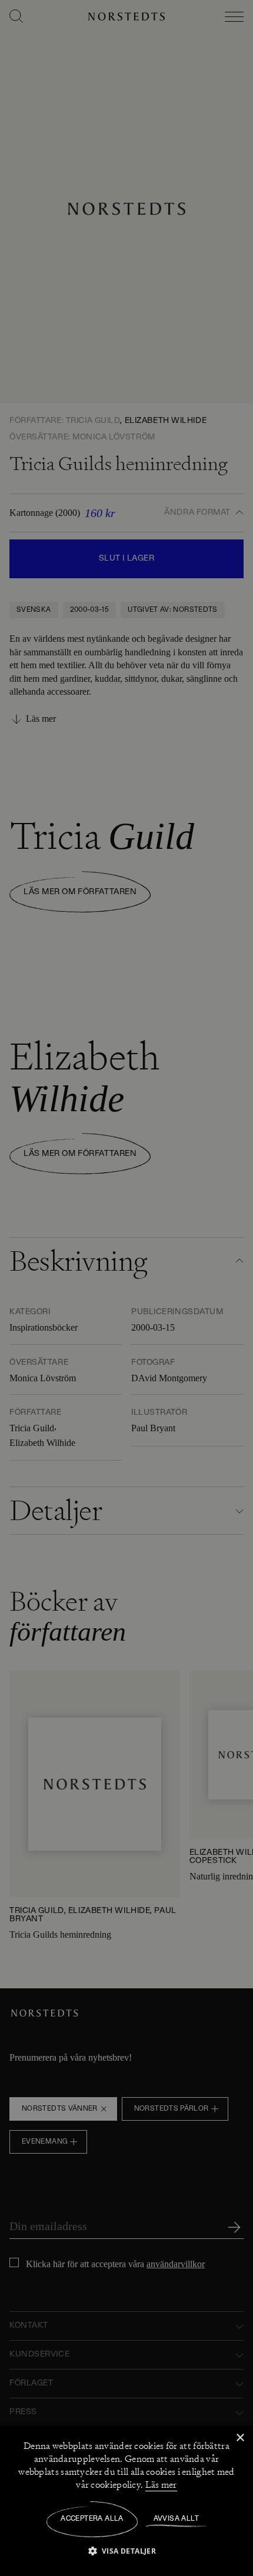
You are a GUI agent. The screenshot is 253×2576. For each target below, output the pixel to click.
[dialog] (126, 1288)
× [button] (240, 2438)
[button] (127, 2550)
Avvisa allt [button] (176, 2519)
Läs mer (161, 2485)
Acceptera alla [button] (92, 2519)
